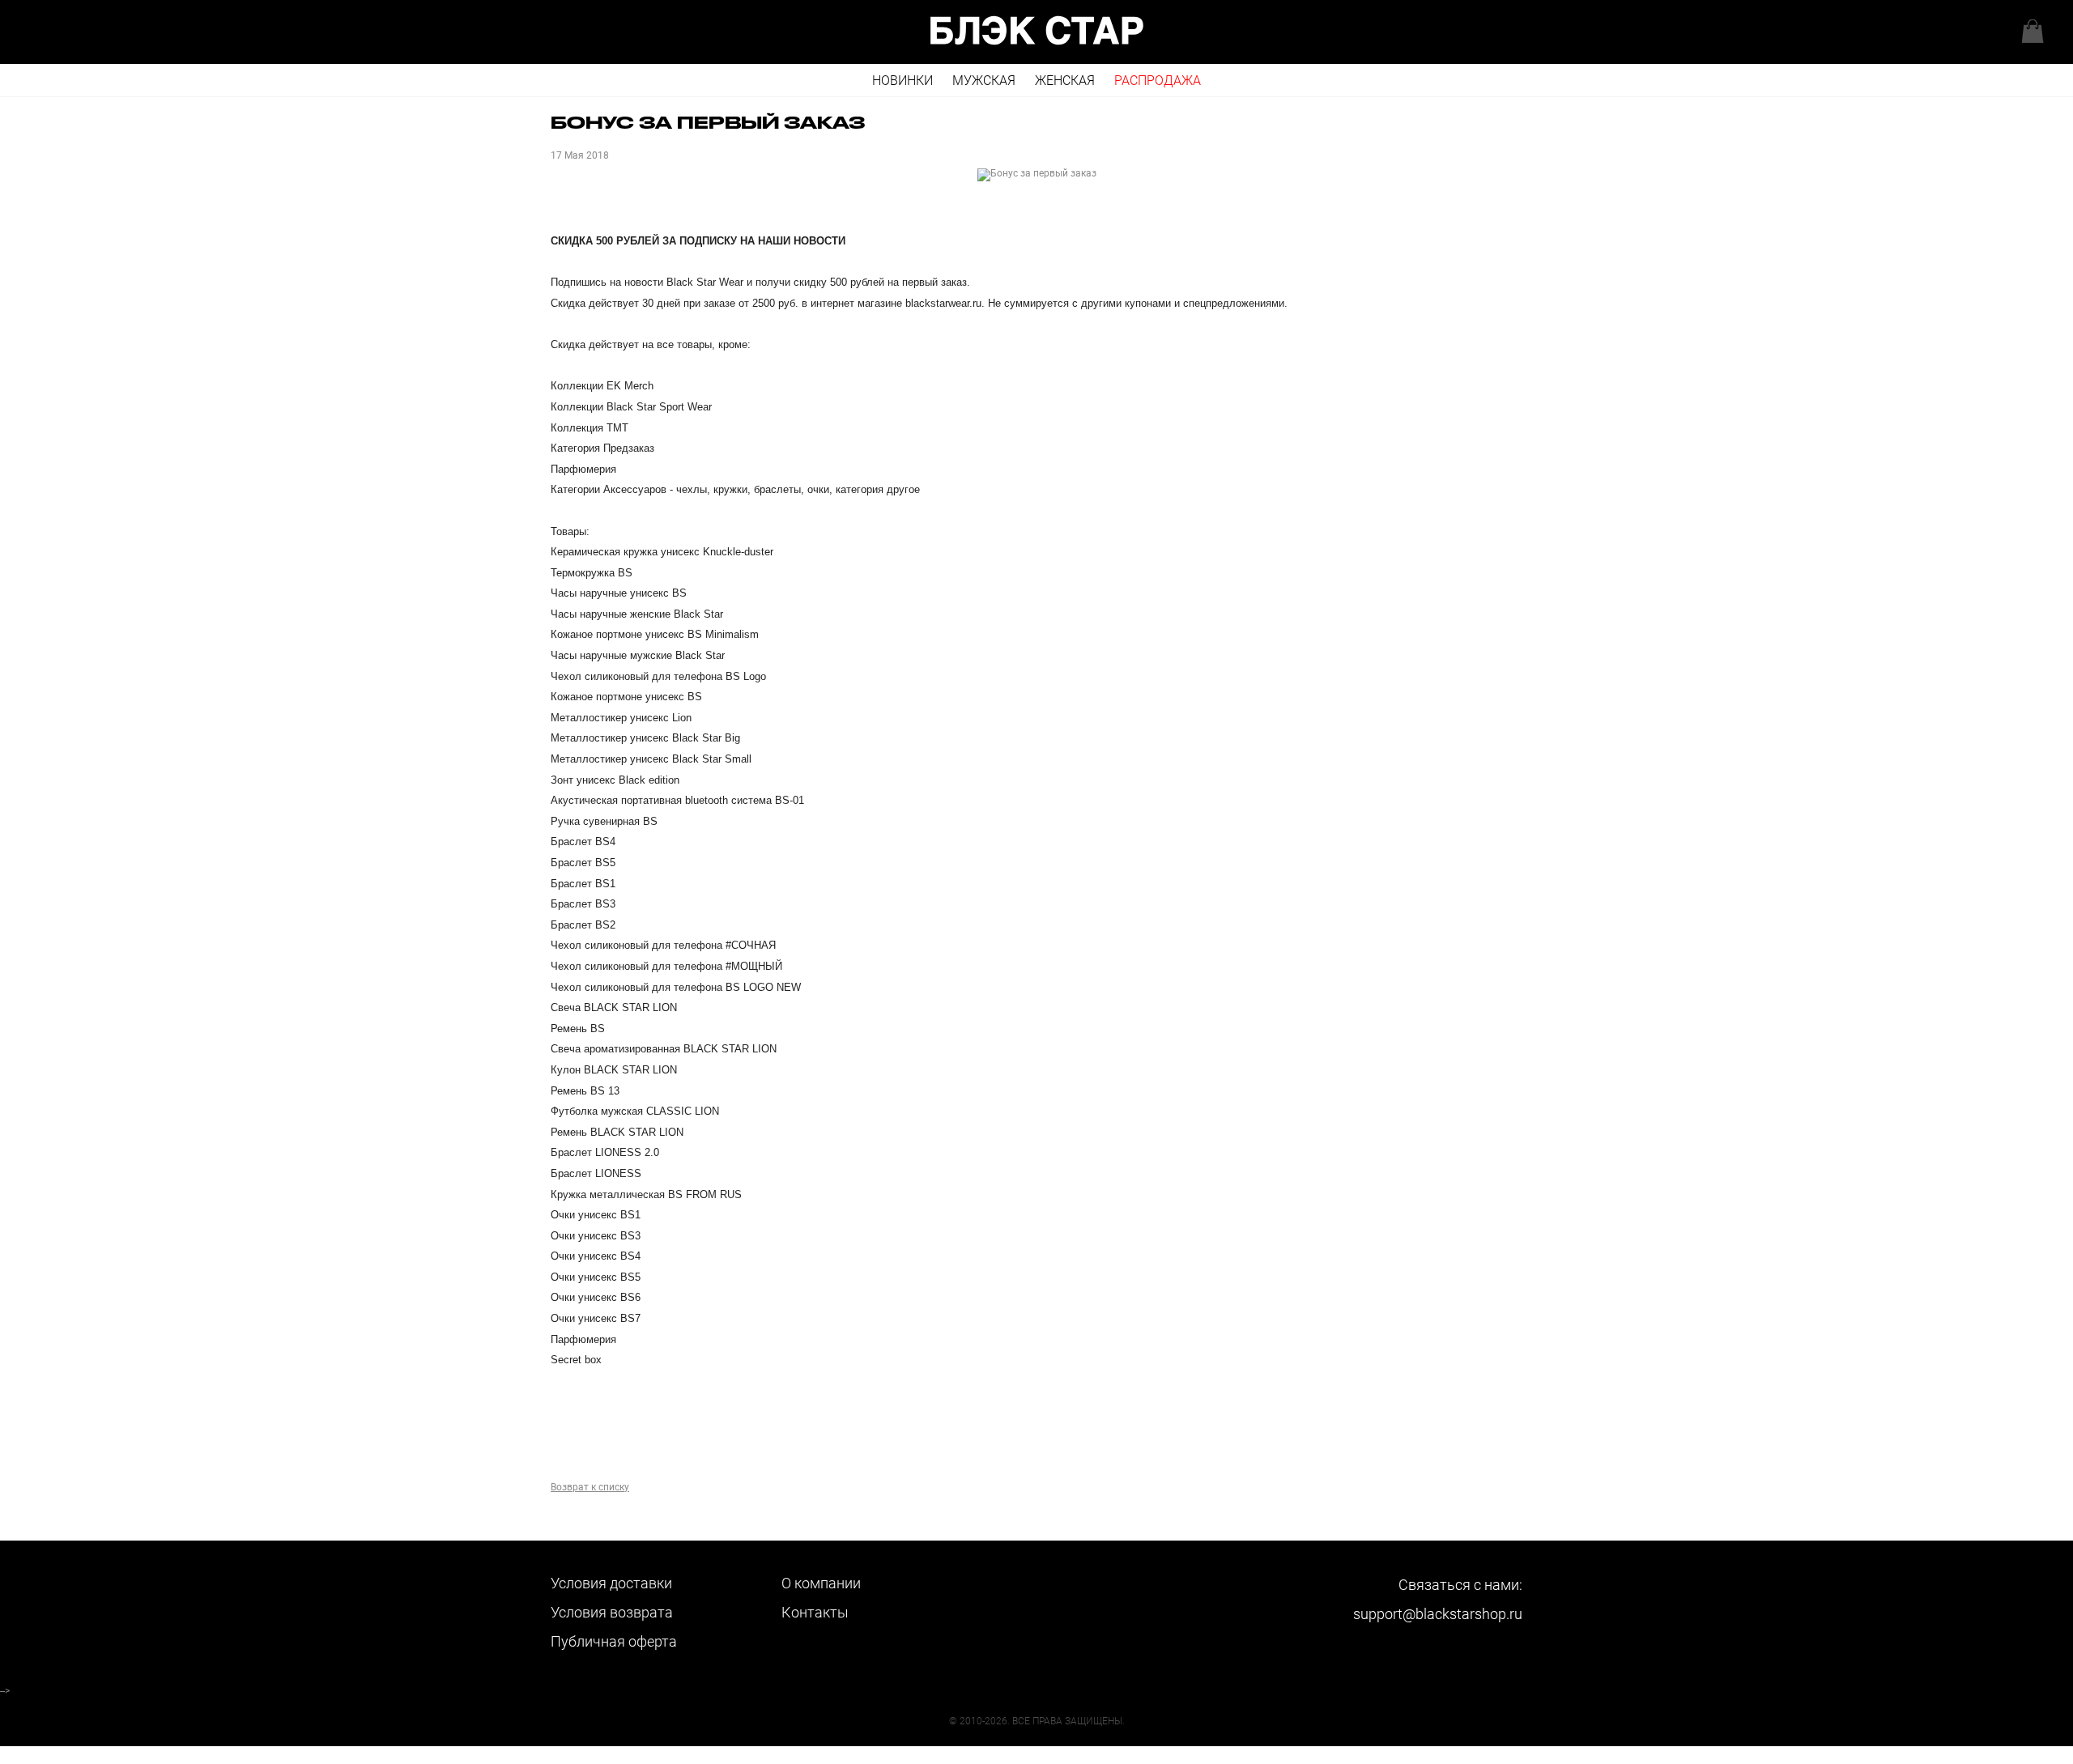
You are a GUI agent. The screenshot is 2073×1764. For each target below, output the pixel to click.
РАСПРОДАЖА (1158, 81)
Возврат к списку (590, 1487)
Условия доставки (611, 1583)
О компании (821, 1583)
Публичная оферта (614, 1641)
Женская (1065, 81)
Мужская (984, 81)
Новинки (902, 81)
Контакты (815, 1612)
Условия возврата (612, 1612)
